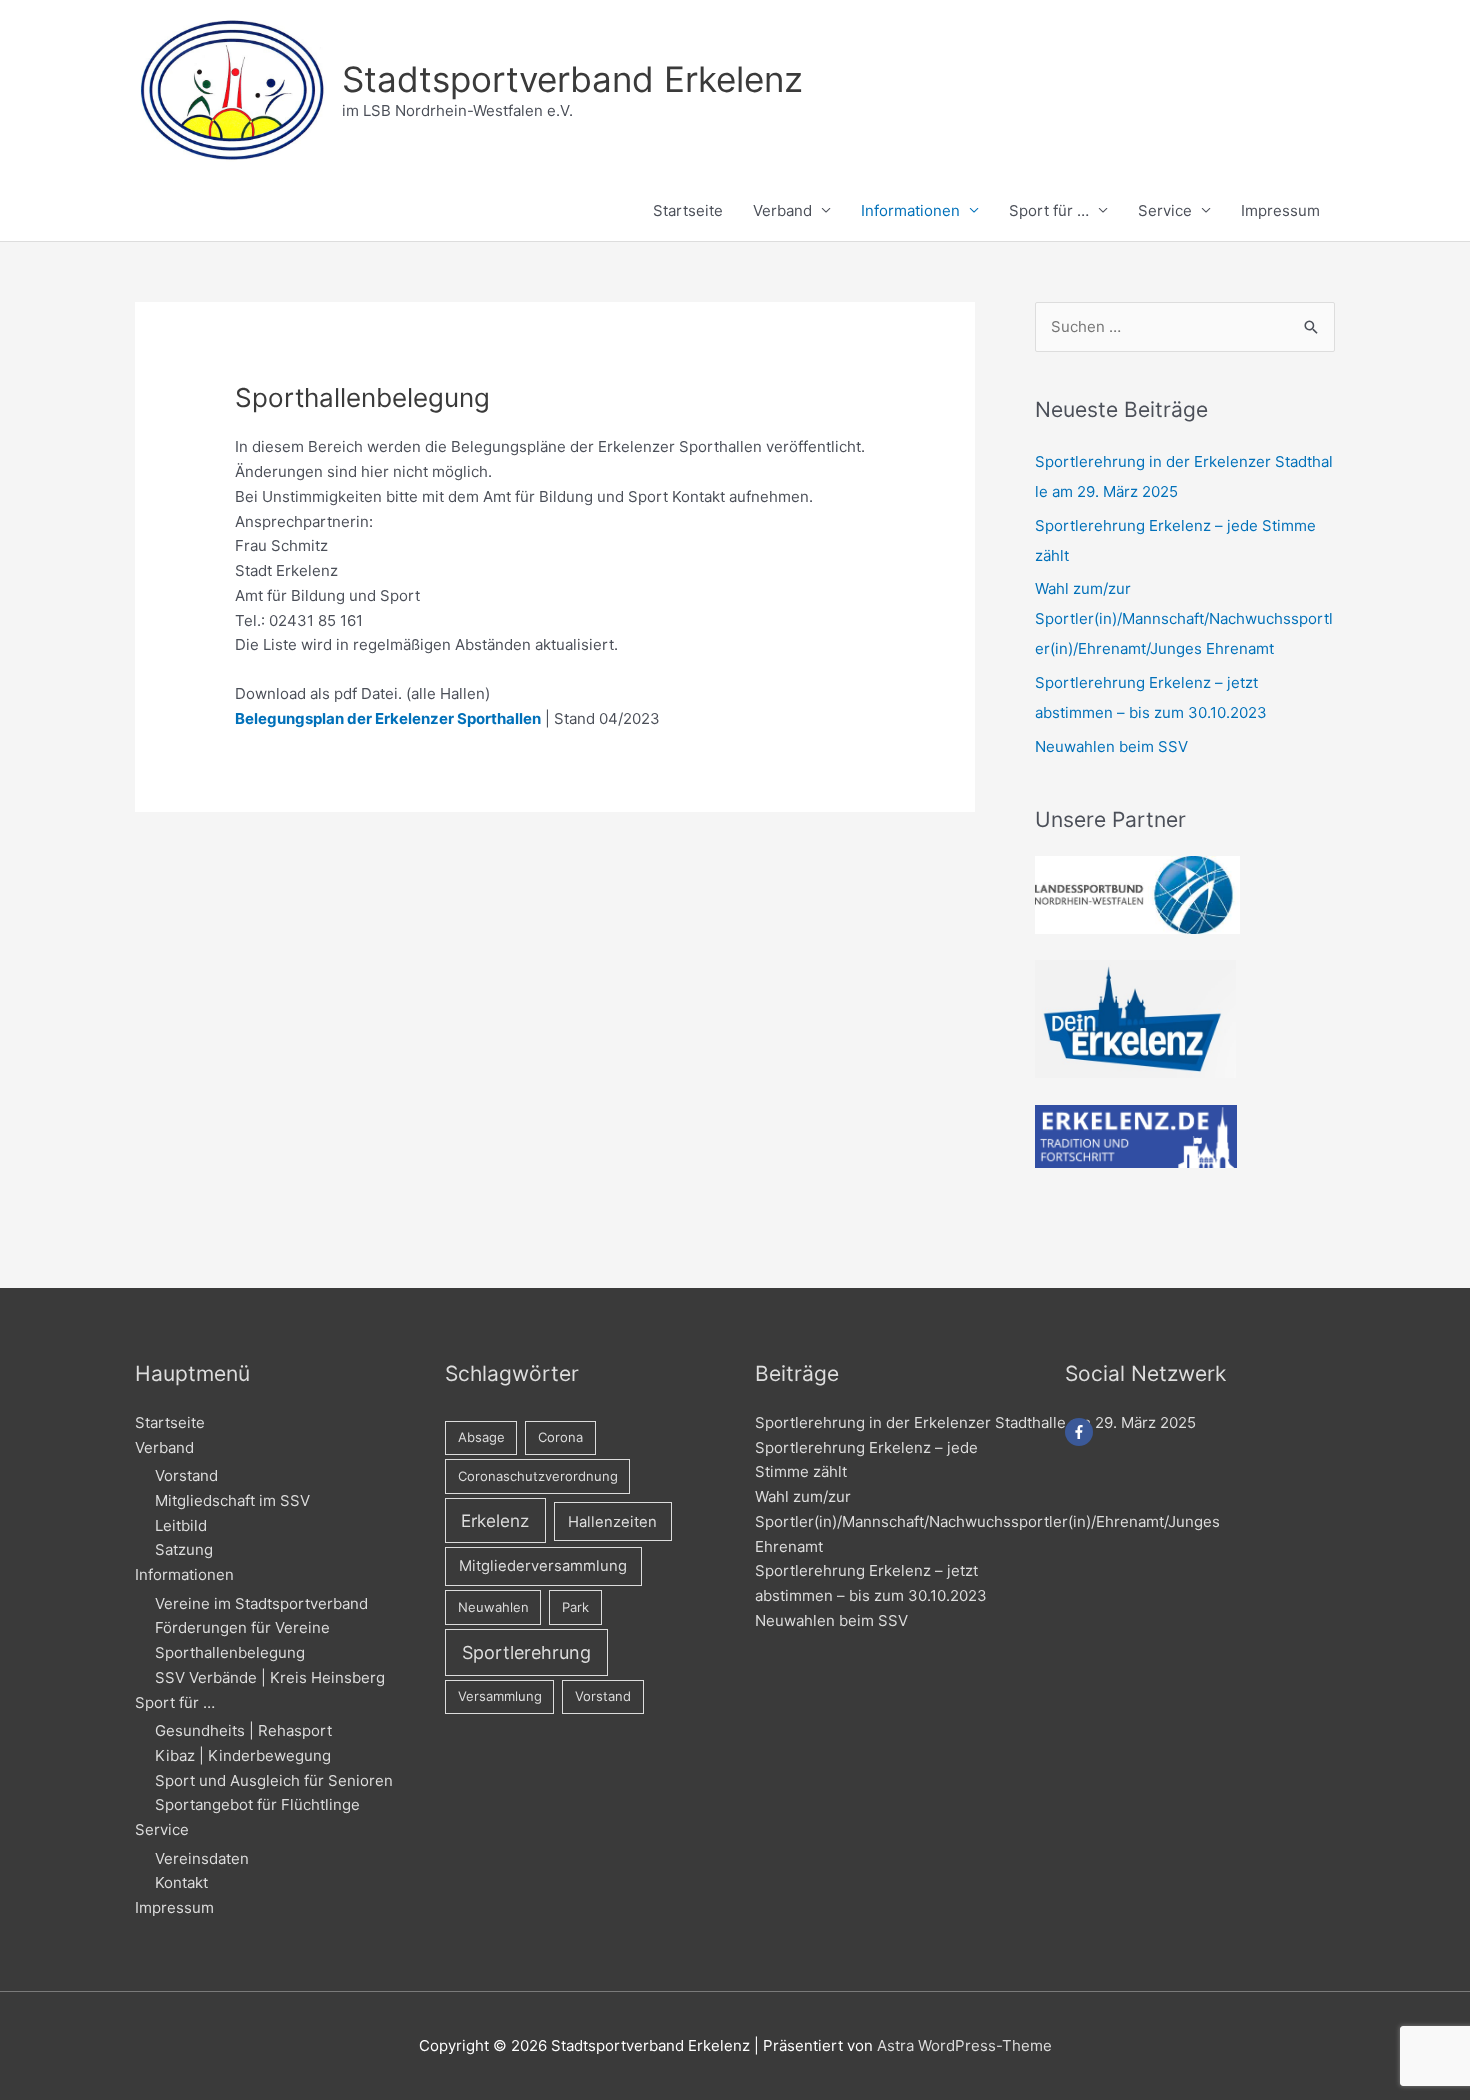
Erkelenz (495, 1520)
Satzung (184, 1549)
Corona (560, 1437)
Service (1165, 210)
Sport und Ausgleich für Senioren (274, 1780)
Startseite (688, 210)
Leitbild (181, 1525)
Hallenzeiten (612, 1522)
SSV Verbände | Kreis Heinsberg (270, 1677)
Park (575, 1607)
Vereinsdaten (202, 1858)
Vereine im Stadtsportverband (261, 1603)
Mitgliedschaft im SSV (232, 1500)
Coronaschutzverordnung (538, 1476)
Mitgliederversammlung (543, 1566)
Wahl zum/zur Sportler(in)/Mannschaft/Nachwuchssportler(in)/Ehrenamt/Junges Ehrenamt (1184, 618)
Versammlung (500, 1696)
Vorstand (186, 1475)
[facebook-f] (1081, 1432)
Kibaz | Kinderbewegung (243, 1755)
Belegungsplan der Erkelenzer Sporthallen (388, 718)
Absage (481, 1437)
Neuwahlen (493, 1607)
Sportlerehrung (526, 1652)
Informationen (910, 210)
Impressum (1280, 210)
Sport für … (1049, 210)
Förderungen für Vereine (242, 1627)
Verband (782, 210)
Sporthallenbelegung (230, 1652)
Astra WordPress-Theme (964, 2045)
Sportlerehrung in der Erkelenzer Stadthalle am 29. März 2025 (975, 1422)
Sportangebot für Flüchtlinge (257, 1804)
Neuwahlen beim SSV (1111, 746)
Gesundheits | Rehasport (243, 1730)
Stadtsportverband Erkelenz (572, 79)
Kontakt (181, 1882)
